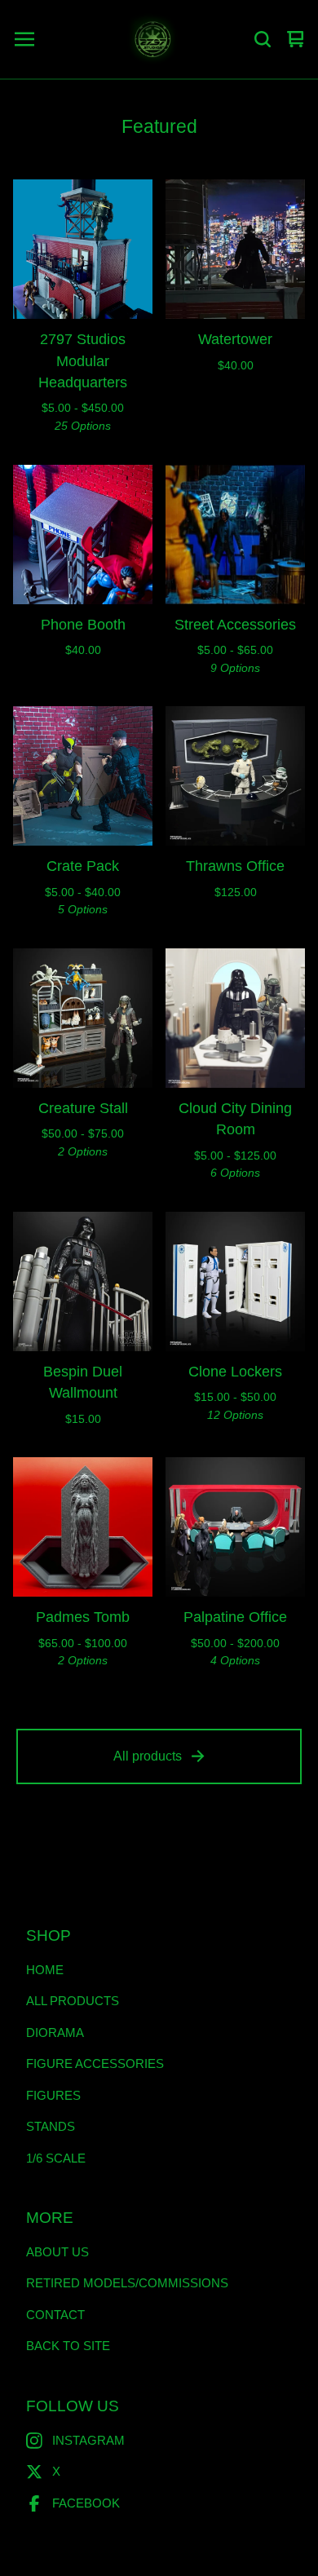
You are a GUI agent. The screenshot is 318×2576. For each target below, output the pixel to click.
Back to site (68, 2346)
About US (57, 2252)
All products (148, 1756)
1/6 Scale (56, 2158)
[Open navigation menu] (24, 39)
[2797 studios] (152, 39)
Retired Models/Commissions (127, 2283)
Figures (53, 2095)
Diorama (55, 2033)
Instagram (88, 2440)
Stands (51, 2126)
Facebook (86, 2503)
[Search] (263, 39)
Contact (55, 2315)
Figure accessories (95, 2063)
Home (45, 1970)
